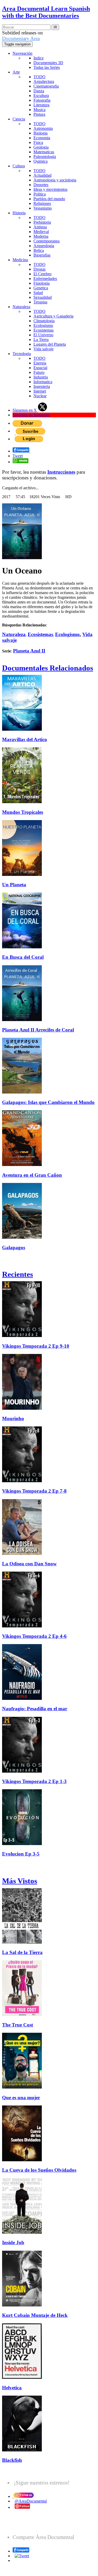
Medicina (20, 260)
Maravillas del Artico (25, 739)
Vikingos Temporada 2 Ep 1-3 (34, 1781)
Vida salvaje (44, 349)
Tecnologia (22, 354)
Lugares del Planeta (50, 344)
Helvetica (12, 2388)
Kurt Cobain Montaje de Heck (35, 2315)
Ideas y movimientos (50, 189)
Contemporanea (47, 241)
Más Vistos (20, 1881)
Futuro (39, 372)
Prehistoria (42, 222)
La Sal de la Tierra (22, 1952)
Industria (41, 377)
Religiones (42, 203)
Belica (39, 250)
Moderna (41, 236)
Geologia (41, 147)
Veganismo (43, 208)
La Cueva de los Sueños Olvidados (39, 2170)
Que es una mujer (21, 2098)
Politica (40, 194)
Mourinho (13, 1418)
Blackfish (12, 2460)
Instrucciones (61, 472)
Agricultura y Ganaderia (53, 316)
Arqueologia (44, 246)
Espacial (40, 368)
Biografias (42, 255)
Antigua (40, 227)
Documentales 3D (48, 63)
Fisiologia (42, 283)
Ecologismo (43, 325)
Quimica (41, 161)
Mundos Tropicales (23, 812)
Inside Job (13, 2242)
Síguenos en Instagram (31, 415)
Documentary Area (21, 38)
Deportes (41, 185)
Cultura (19, 166)
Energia (40, 363)
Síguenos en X (25, 410)
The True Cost (18, 2025)
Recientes (18, 1274)
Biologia (41, 133)
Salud (38, 293)
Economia (42, 138)
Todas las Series (47, 67)
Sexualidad (43, 297)
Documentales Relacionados (48, 668)
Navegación (22, 53)
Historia (19, 213)
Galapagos (14, 1247)
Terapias (40, 302)
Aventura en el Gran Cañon (32, 1175)
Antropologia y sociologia (55, 180)
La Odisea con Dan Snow (29, 1564)
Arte (16, 72)
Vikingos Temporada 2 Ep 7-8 (34, 1491)
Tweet (18, 456)
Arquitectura (44, 81)
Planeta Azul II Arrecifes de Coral (38, 1030)
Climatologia (44, 321)
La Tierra (41, 340)
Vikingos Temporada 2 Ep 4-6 (34, 1636)
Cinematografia (46, 86)
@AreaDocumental (31, 2501)
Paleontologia (45, 157)
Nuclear (40, 396)
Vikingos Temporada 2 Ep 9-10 (36, 1346)
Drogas (39, 269)
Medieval (41, 232)
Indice (39, 58)
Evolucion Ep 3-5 (21, 1854)
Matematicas (44, 152)
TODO (39, 77)
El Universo (43, 335)
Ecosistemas (44, 330)
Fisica (38, 142)
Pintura (39, 114)
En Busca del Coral (23, 957)
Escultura (41, 96)
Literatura (41, 105)
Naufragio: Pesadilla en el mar (35, 1709)
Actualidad (42, 175)
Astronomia (43, 128)
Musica (39, 110)
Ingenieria (42, 386)
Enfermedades (45, 279)
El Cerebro (42, 274)
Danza (39, 91)
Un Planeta (14, 885)
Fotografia (42, 100)
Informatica (43, 382)
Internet (40, 391)
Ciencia (19, 119)
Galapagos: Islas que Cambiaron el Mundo (48, 1102)
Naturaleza (21, 307)
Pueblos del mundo (49, 199)
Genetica (41, 288)
